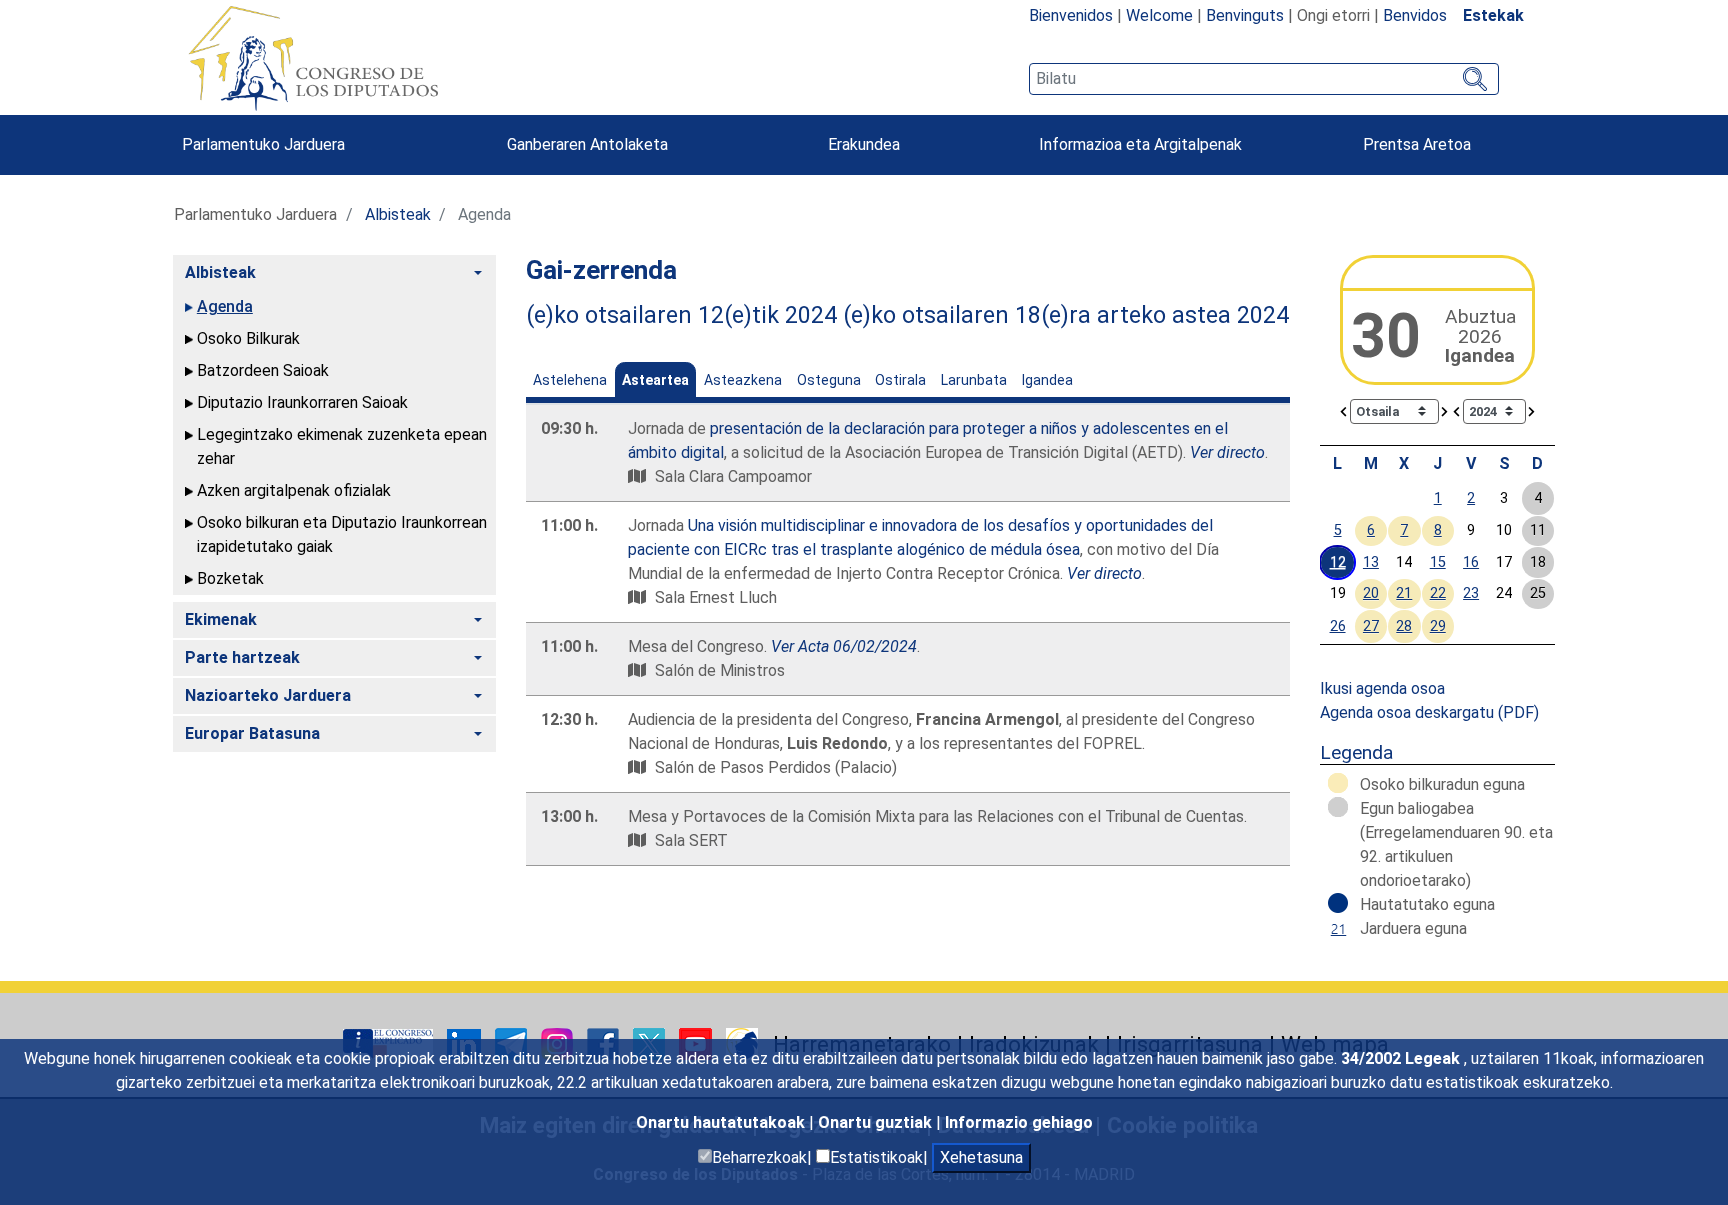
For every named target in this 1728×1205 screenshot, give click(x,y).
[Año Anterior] (1457, 410)
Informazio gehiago (1019, 1122)
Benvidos (1415, 15)
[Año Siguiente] (1532, 410)
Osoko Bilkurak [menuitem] (248, 338)
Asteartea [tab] (655, 380)
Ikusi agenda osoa (1382, 688)
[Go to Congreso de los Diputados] (313, 58)
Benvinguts (1245, 15)
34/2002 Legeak (1402, 1058)
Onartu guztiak (877, 1122)
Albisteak (398, 214)
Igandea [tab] (1047, 380)
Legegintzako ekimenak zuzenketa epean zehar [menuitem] (342, 446)
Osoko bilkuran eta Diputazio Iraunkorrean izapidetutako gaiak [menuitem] (342, 534)
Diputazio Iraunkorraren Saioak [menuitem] (302, 402)
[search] (1264, 79)
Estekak (1493, 15)
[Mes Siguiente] (1445, 410)
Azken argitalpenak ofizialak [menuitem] (294, 490)
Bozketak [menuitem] (230, 578)
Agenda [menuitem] (225, 306)
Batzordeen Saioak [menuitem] (263, 370)
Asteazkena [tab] (743, 380)
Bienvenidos (1071, 15)
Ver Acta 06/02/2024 (844, 646)
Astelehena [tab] (570, 380)
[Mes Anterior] (1344, 410)
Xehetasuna (981, 1157)
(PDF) (1518, 712)
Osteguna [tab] (829, 380)
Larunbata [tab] (974, 380)
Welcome (1159, 15)
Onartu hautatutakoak (722, 1122)
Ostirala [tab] (900, 380)
